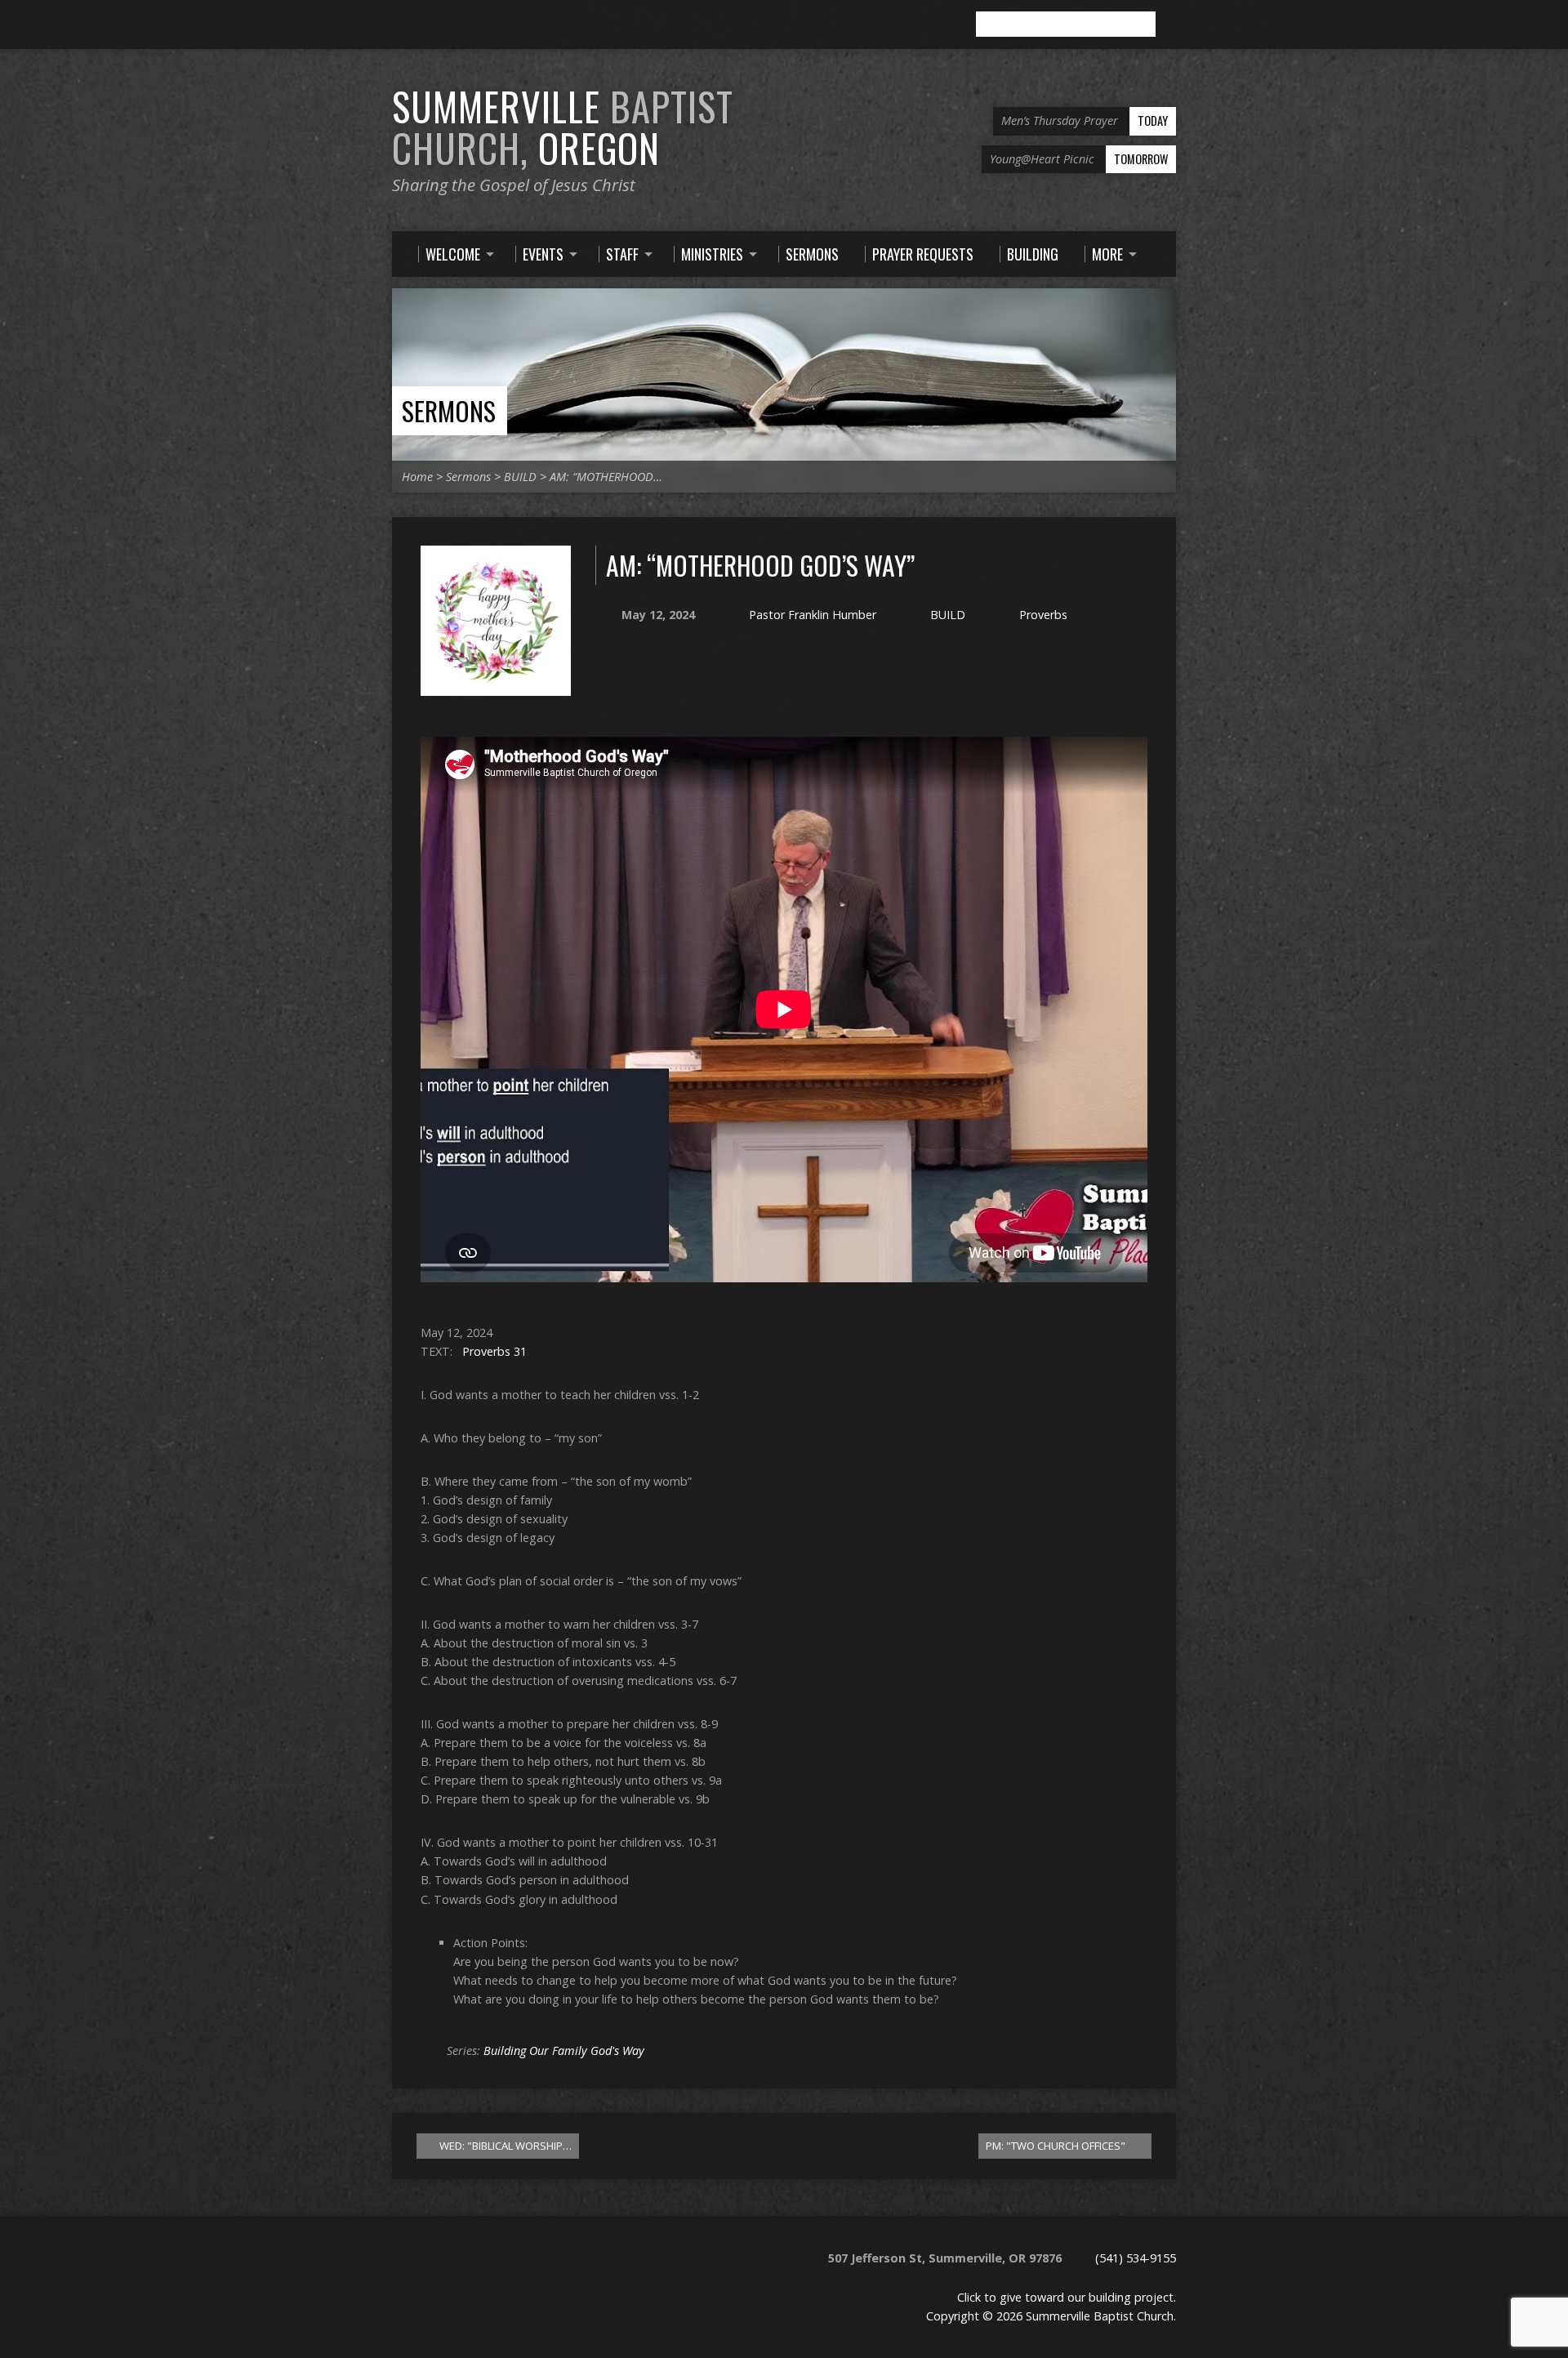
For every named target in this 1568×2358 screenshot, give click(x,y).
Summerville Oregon (563, 127)
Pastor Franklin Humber (813, 615)
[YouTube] (445, 25)
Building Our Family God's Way (564, 2050)
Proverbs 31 (494, 1351)
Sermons (449, 410)
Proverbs (1043, 615)
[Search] (1169, 25)
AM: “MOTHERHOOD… (606, 477)
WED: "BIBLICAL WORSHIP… (504, 2146)
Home (417, 477)
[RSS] (399, 25)
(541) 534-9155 (1136, 2258)
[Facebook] (422, 25)
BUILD (520, 477)
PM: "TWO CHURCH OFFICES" (1057, 2146)
